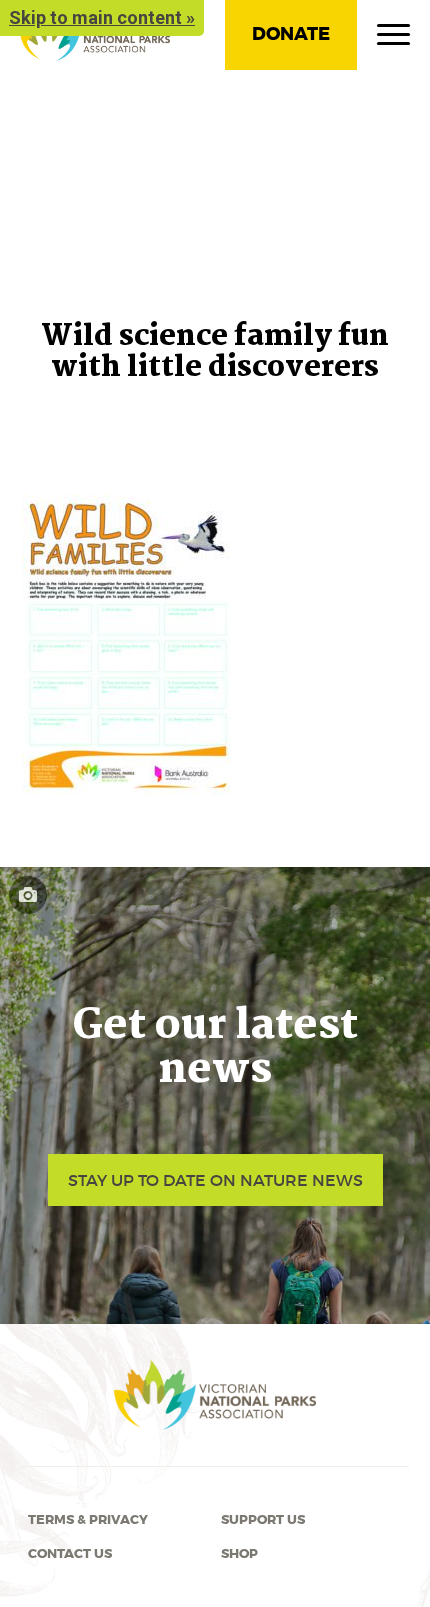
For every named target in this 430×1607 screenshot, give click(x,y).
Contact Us (70, 1554)
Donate (291, 34)
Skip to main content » (102, 17)
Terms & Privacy (88, 1520)
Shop (239, 1554)
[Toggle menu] (393, 39)
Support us (263, 1520)
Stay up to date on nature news (215, 1180)
